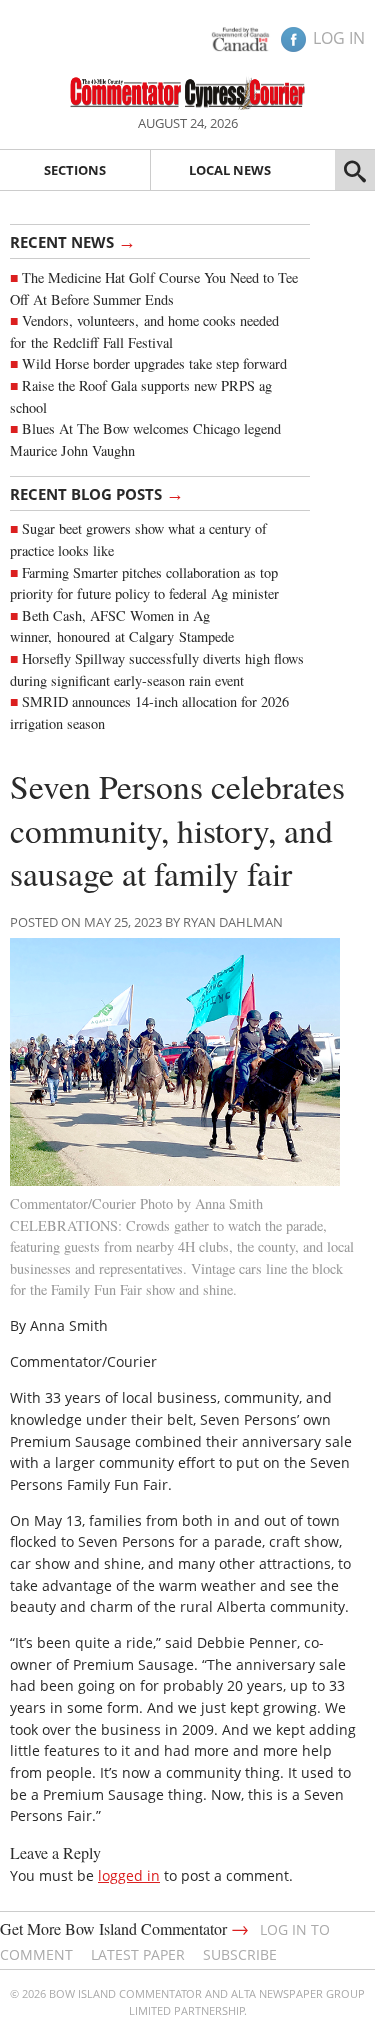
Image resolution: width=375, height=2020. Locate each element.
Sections (75, 170)
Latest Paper (138, 1954)
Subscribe (240, 1954)
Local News (230, 170)
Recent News (73, 241)
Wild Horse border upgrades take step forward (154, 363)
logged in (129, 1875)
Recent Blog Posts (97, 493)
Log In (339, 38)
